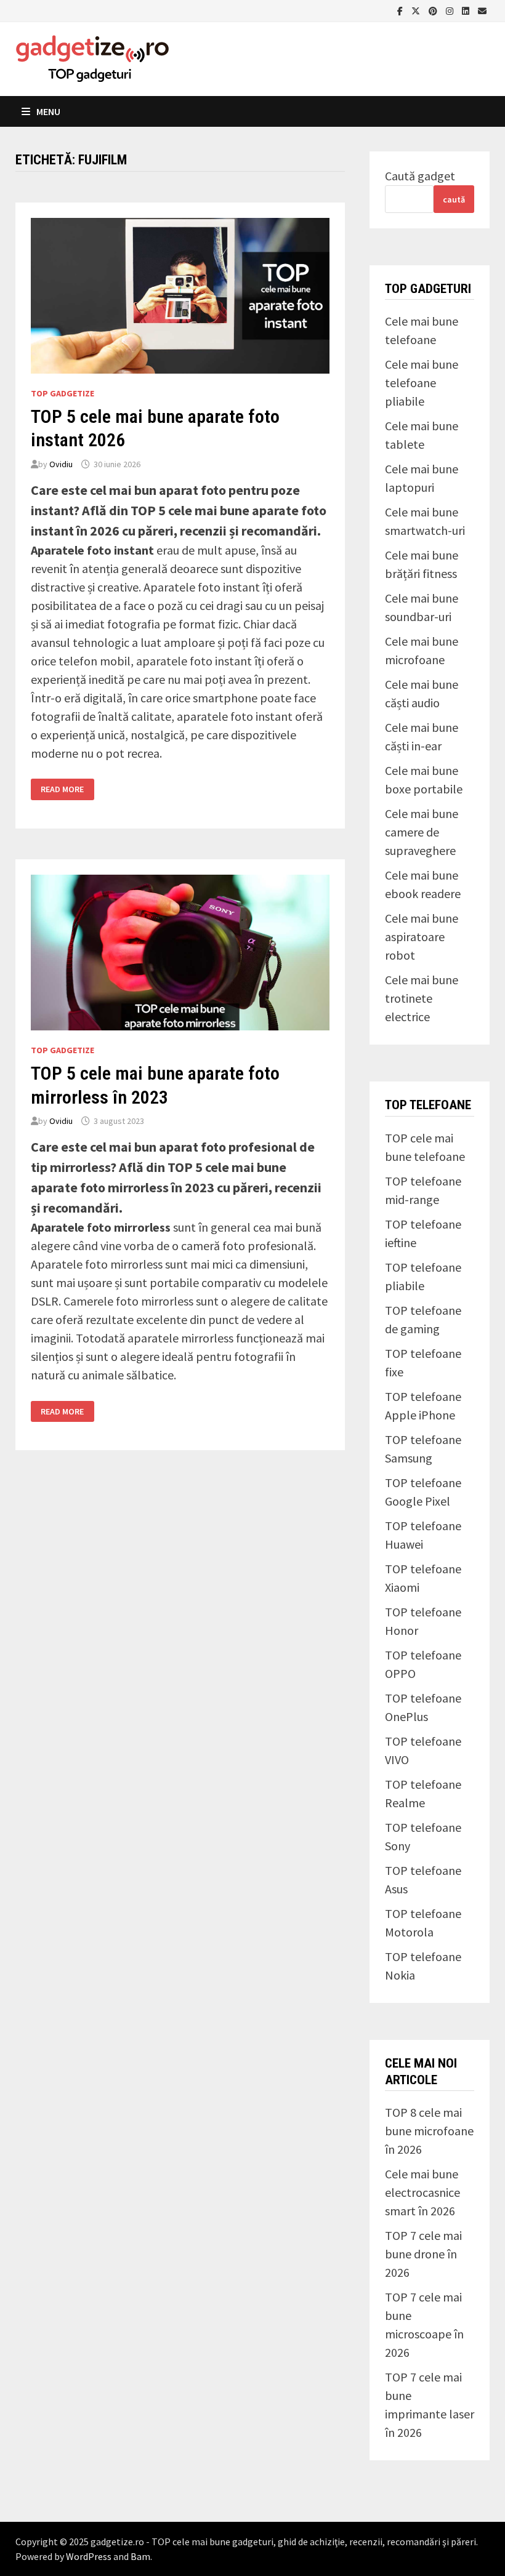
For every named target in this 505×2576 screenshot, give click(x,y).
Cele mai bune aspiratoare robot (422, 937)
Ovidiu (61, 464)
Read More (62, 789)
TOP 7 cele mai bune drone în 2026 (423, 2254)
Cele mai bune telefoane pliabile (422, 383)
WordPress (89, 2556)
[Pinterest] (434, 10)
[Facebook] (401, 10)
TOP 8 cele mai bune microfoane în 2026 (429, 2131)
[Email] (482, 10)
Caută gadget (420, 176)
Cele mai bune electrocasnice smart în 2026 (422, 2192)
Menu (48, 111)
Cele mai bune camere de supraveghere (422, 832)
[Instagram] (451, 10)
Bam (140, 2556)
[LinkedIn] (467, 10)
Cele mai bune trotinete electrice (422, 998)
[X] (417, 10)
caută (454, 199)
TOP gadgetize (63, 393)
